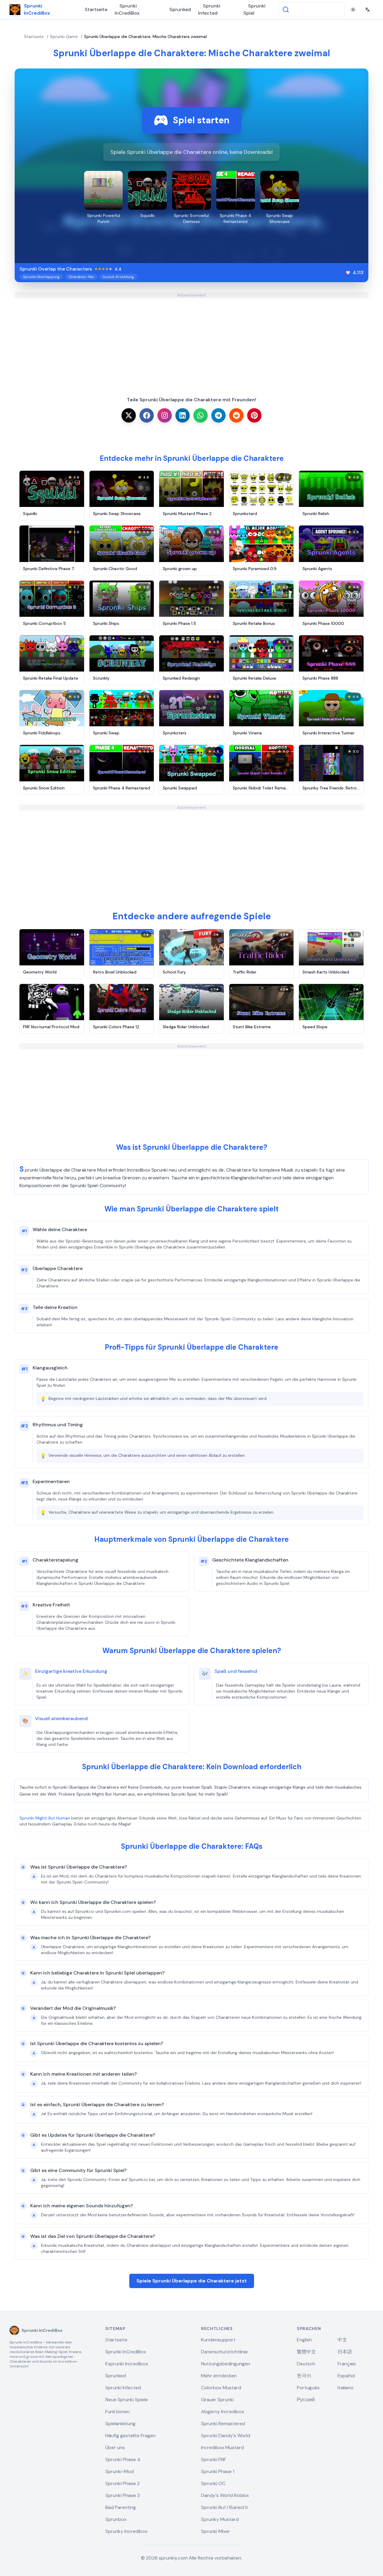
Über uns (115, 2447)
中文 (342, 2340)
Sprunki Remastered (223, 2424)
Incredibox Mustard (222, 2447)
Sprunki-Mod (120, 2471)
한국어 (304, 2376)
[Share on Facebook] (147, 415)
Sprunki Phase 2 (123, 2483)
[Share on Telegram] (218, 415)
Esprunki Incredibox (127, 2364)
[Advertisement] (191, 340)
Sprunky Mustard (220, 2519)
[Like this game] (348, 273)
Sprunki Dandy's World (226, 2435)
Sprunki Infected (209, 9)
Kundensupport (218, 2340)
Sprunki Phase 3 (123, 2495)
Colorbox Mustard (221, 2388)
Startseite (96, 9)
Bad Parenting (121, 2507)
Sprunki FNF (214, 2459)
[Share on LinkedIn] (183, 415)
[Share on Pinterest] (254, 415)
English (304, 2340)
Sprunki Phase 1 (218, 2471)
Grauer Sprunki (217, 2400)
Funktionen (117, 2412)
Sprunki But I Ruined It (225, 2507)
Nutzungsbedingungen (226, 2364)
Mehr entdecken (219, 2376)
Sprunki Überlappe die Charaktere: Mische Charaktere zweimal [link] (145, 37)
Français (347, 2364)
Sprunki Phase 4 (123, 2459)
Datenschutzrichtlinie (224, 2352)
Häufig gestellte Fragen (130, 2435)
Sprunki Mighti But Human (45, 1818)
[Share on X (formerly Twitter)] (129, 415)
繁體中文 (306, 2352)
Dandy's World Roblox (225, 2495)
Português (308, 2388)
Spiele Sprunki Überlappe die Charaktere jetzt (192, 2281)
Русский (306, 2400)
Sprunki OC (213, 2483)
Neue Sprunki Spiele (127, 2400)
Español (346, 2376)
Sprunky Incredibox (126, 2531)
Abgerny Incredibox (223, 2412)
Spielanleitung (120, 2424)
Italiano (345, 2388)
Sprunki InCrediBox (127, 9)
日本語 (345, 2352)
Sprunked (180, 9)
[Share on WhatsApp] (200, 415)
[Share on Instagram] (165, 415)
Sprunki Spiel (254, 9)
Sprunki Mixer (216, 2531)
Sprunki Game (64, 37)
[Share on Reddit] (236, 415)
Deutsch (306, 2364)
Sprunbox (116, 2519)
